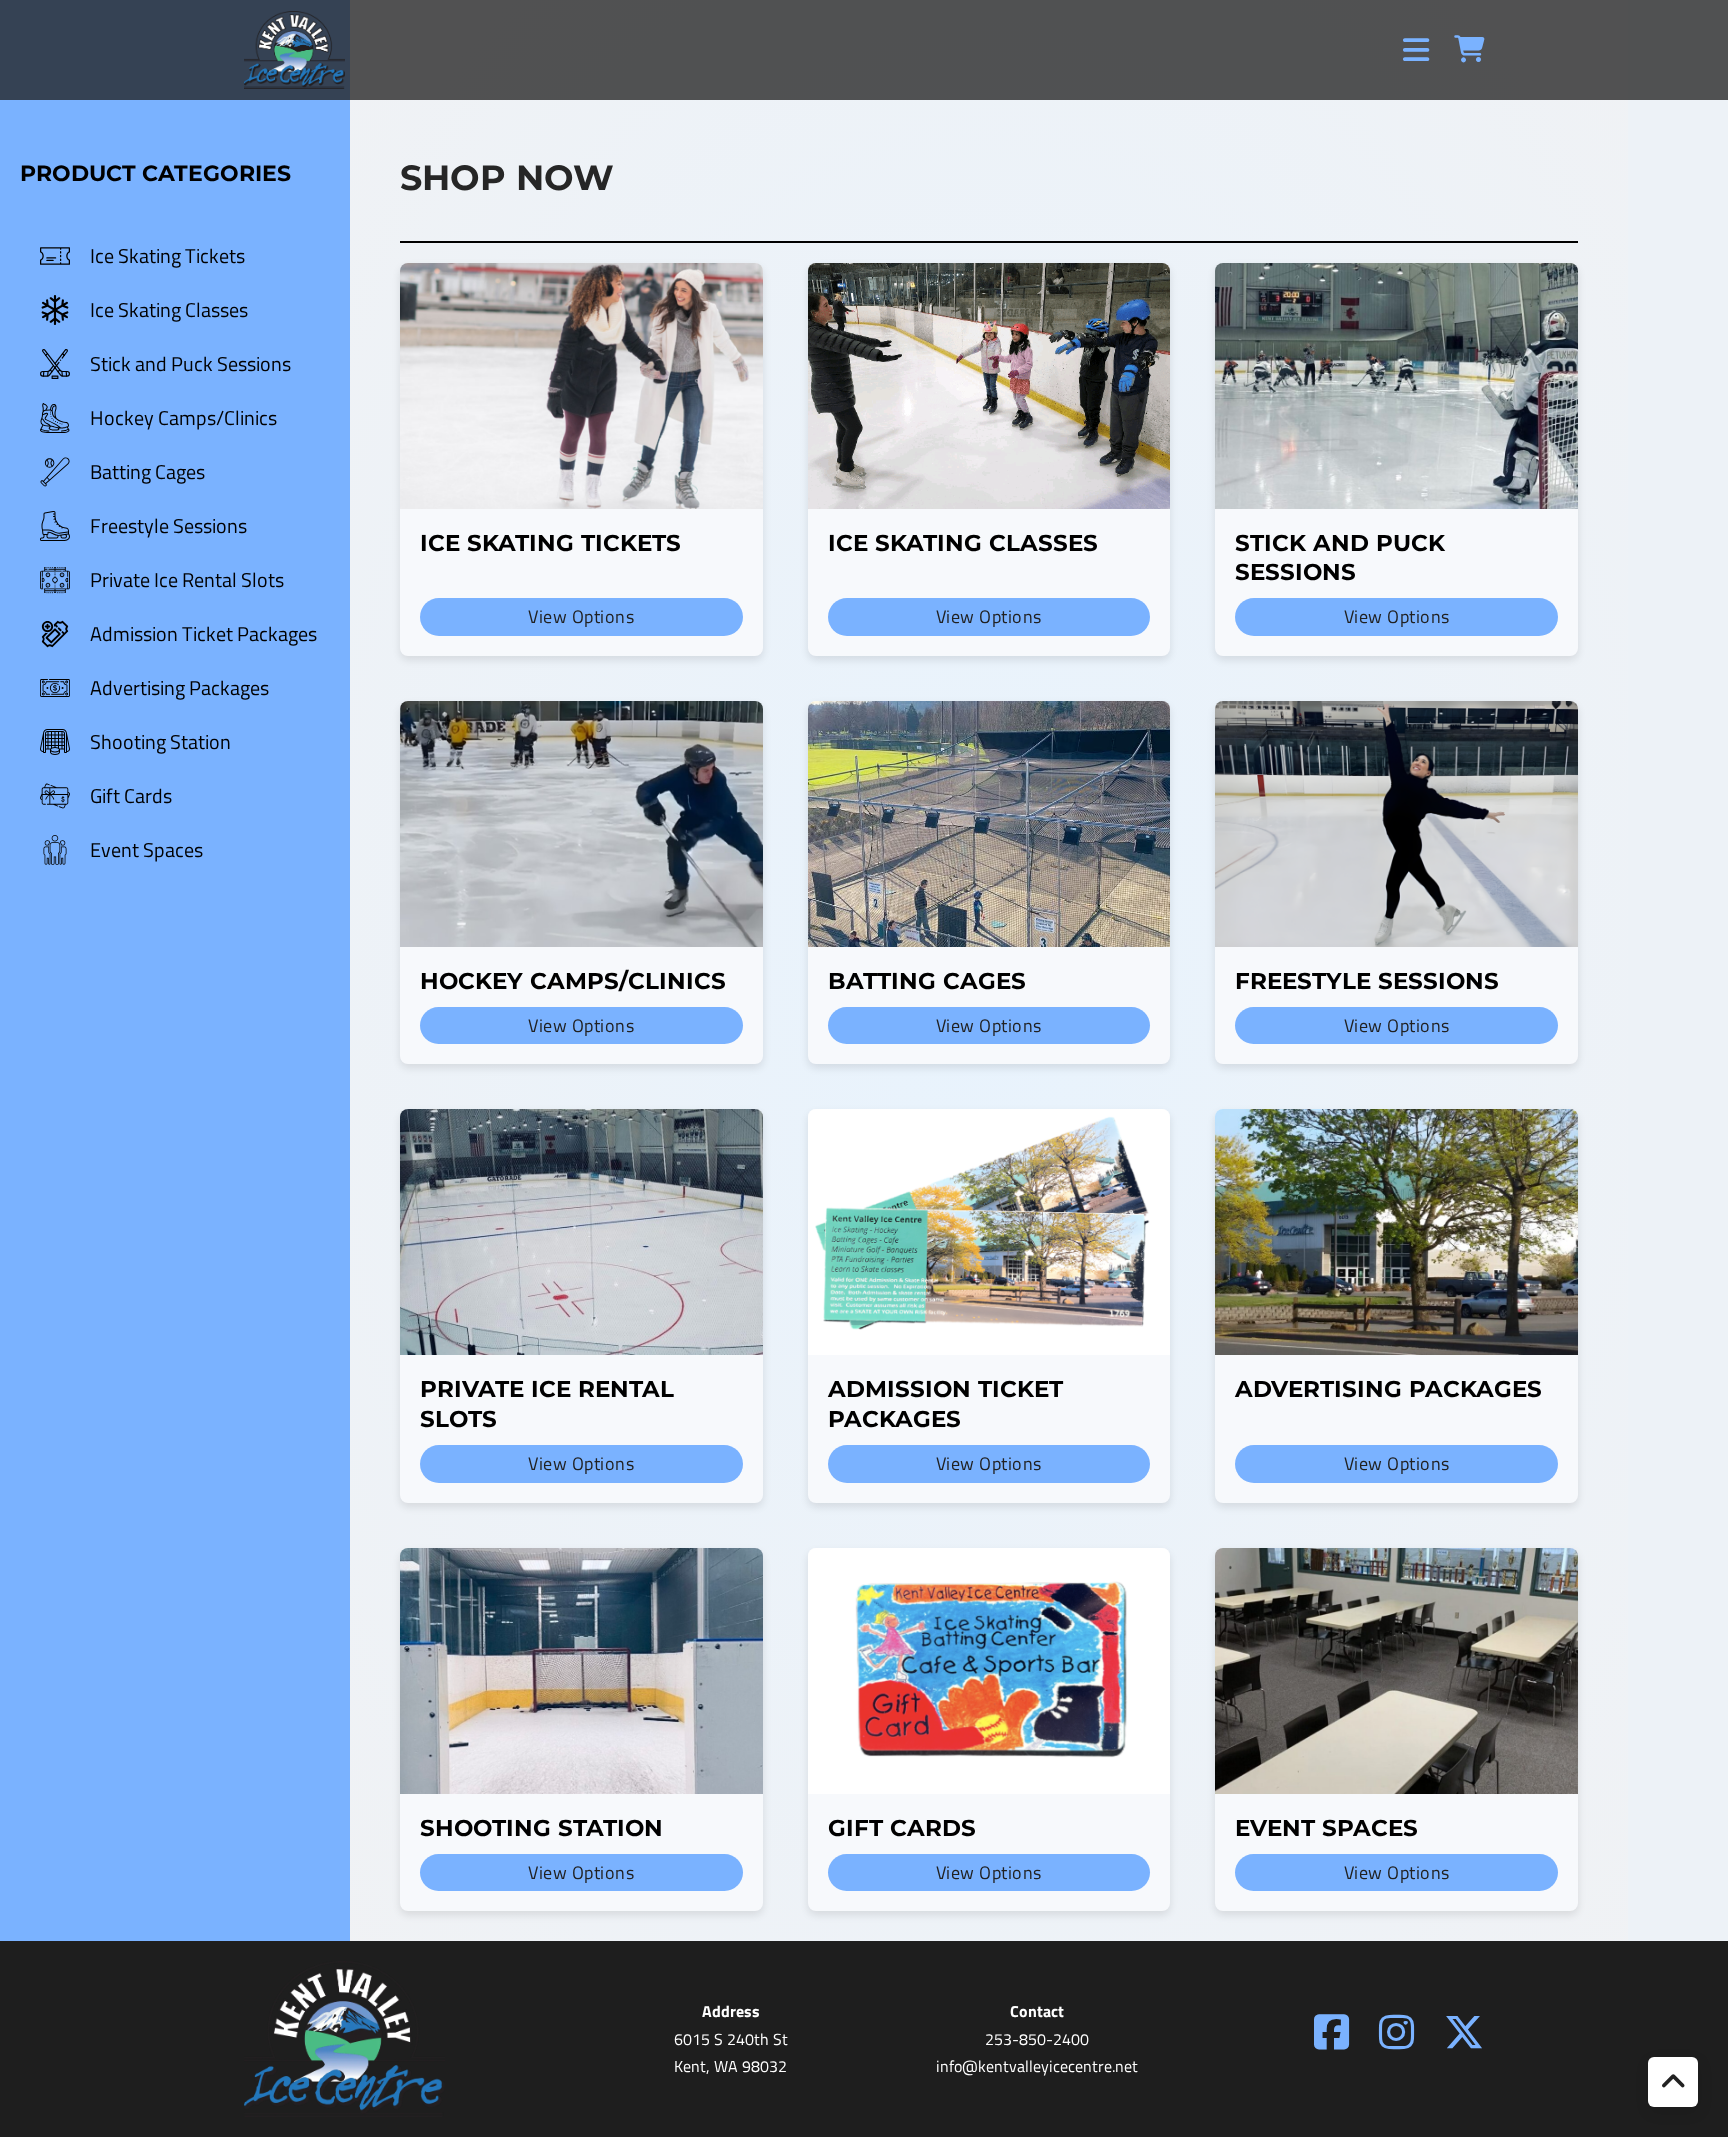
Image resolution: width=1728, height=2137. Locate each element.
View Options (581, 616)
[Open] (1416, 50)
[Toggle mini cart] (1469, 49)
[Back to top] (1673, 2082)
